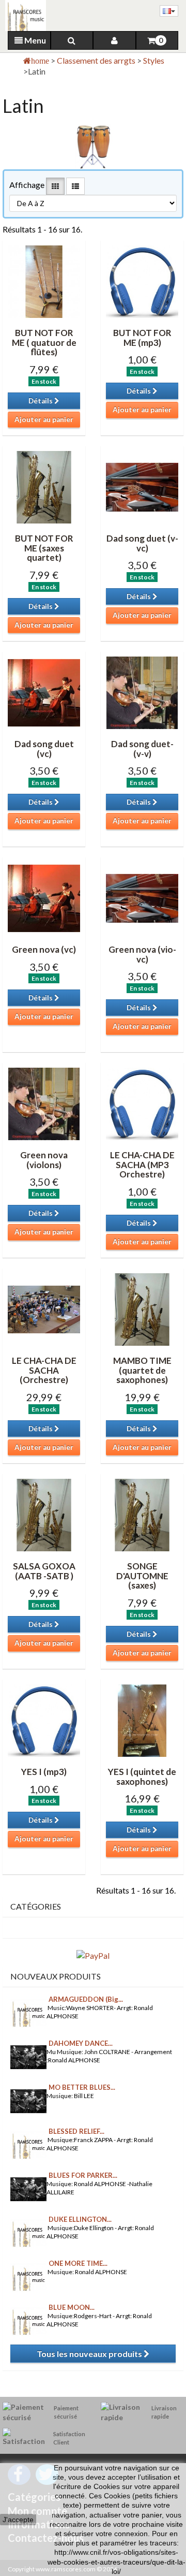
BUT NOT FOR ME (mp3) (142, 338)
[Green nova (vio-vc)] (142, 898)
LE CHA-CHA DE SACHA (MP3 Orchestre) (142, 1165)
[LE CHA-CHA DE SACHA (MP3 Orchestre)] (142, 1104)
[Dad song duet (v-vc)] (142, 487)
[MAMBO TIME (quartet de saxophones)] (142, 1309)
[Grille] (55, 186)
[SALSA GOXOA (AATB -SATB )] (44, 1515)
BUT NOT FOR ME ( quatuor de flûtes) (44, 342)
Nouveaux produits (56, 1976)
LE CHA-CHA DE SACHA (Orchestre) (44, 1370)
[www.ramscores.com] (23, 16)
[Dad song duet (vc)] (44, 693)
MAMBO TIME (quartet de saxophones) (142, 1370)
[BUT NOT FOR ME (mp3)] (142, 282)
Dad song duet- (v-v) (142, 749)
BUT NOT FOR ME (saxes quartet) (44, 548)
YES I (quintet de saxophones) (142, 1777)
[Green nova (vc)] (44, 898)
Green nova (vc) (44, 949)
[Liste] (75, 186)
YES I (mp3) (44, 1772)
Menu (34, 40)
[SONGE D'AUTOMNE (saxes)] (142, 1515)
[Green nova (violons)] (44, 1104)
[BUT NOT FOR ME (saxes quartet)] (44, 487)
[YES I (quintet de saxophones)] (142, 1721)
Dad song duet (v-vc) (142, 543)
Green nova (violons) (44, 1160)
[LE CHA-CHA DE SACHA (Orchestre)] (44, 1309)
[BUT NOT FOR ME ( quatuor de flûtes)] (44, 282)
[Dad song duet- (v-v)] (142, 693)
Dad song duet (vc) (44, 749)
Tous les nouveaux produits (90, 2354)
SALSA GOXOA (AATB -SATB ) (44, 1571)
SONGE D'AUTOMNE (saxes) (142, 1576)
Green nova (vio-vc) (142, 954)
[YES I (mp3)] (44, 1721)
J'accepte (18, 2520)
